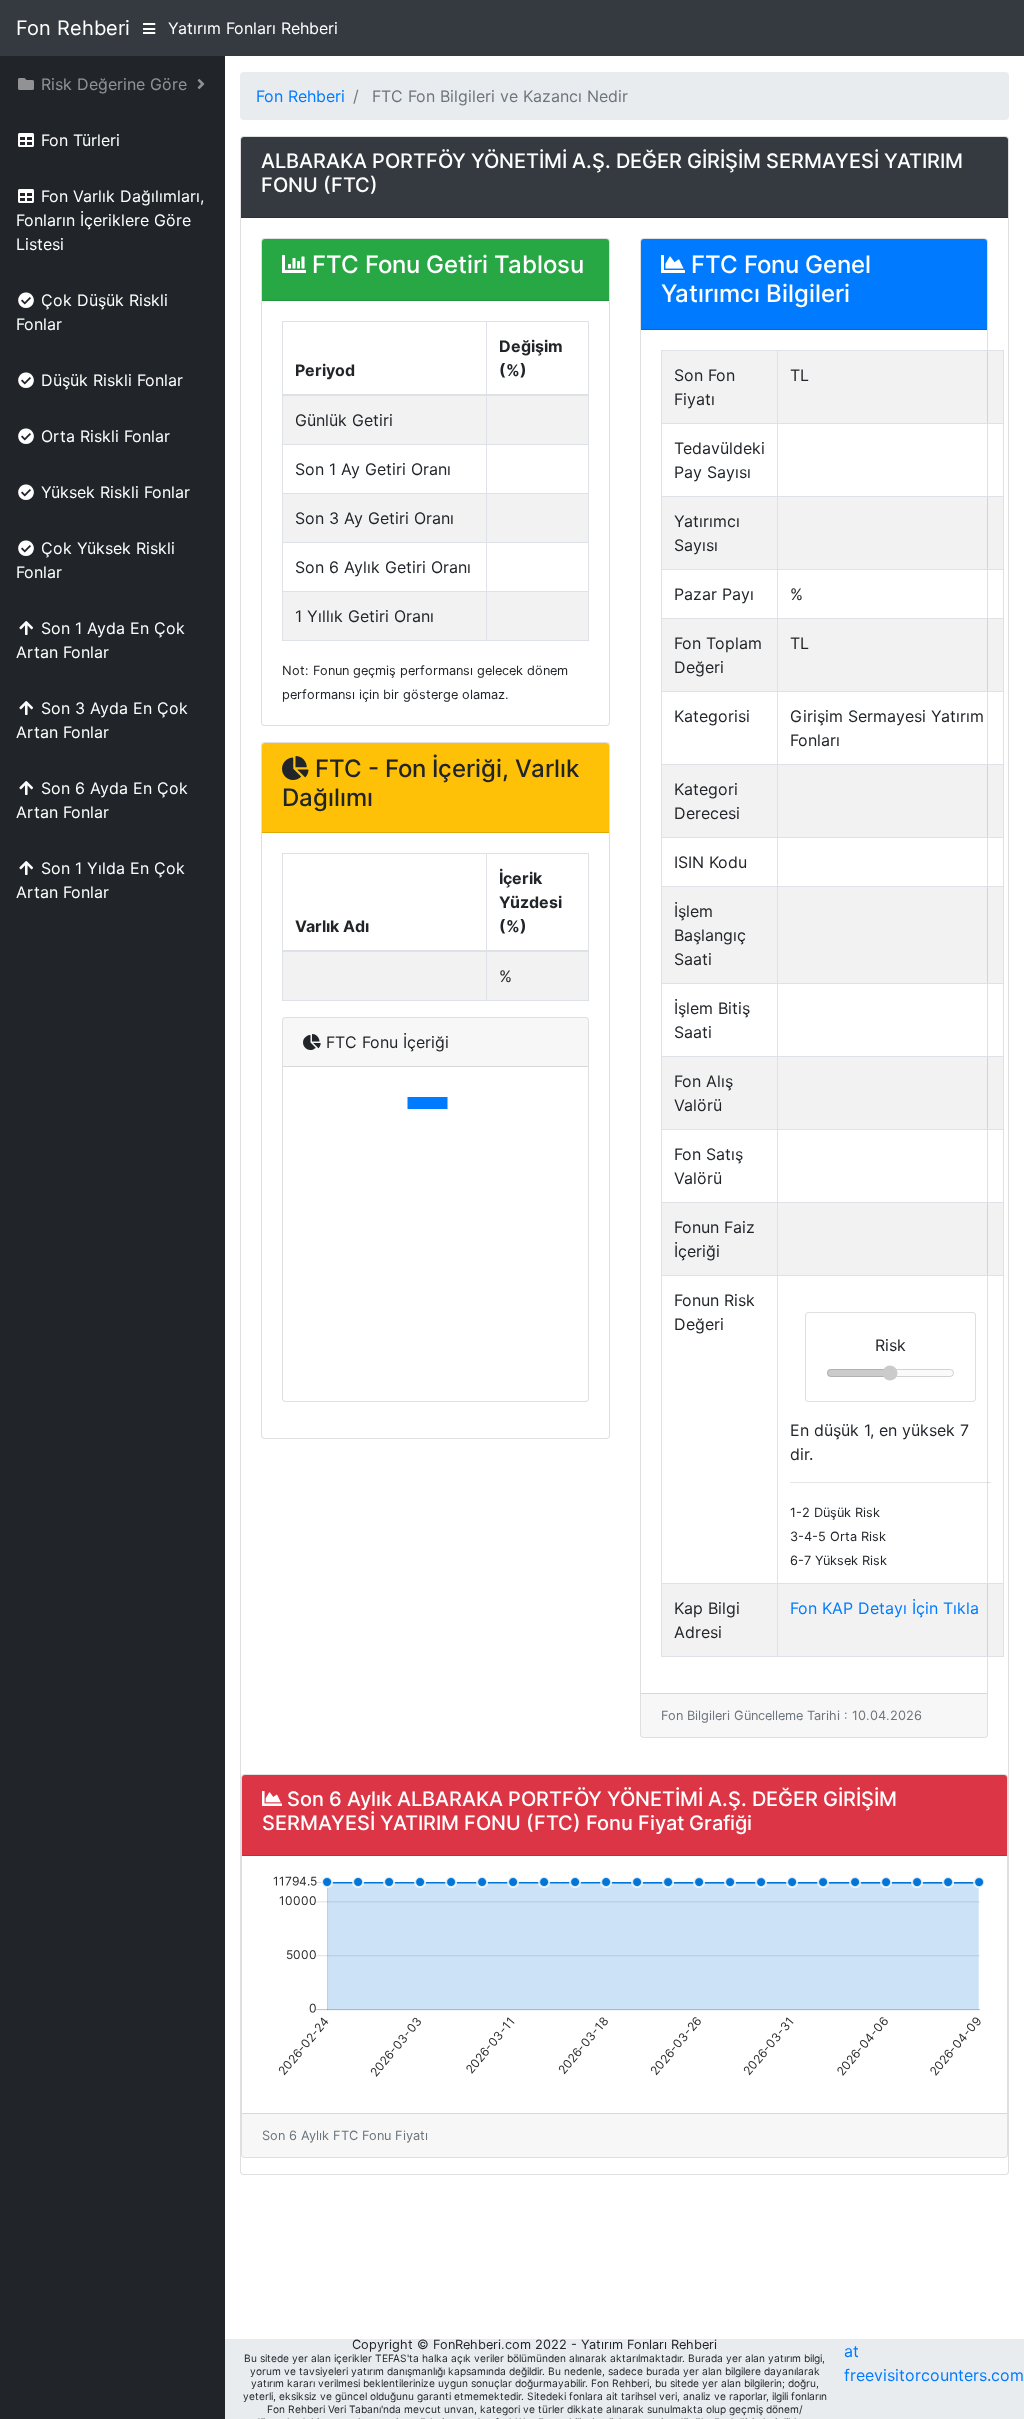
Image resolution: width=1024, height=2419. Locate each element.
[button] (112, 84)
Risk (890, 1345)
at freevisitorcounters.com (934, 2363)
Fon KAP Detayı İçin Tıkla (884, 1608)
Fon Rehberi (73, 28)
